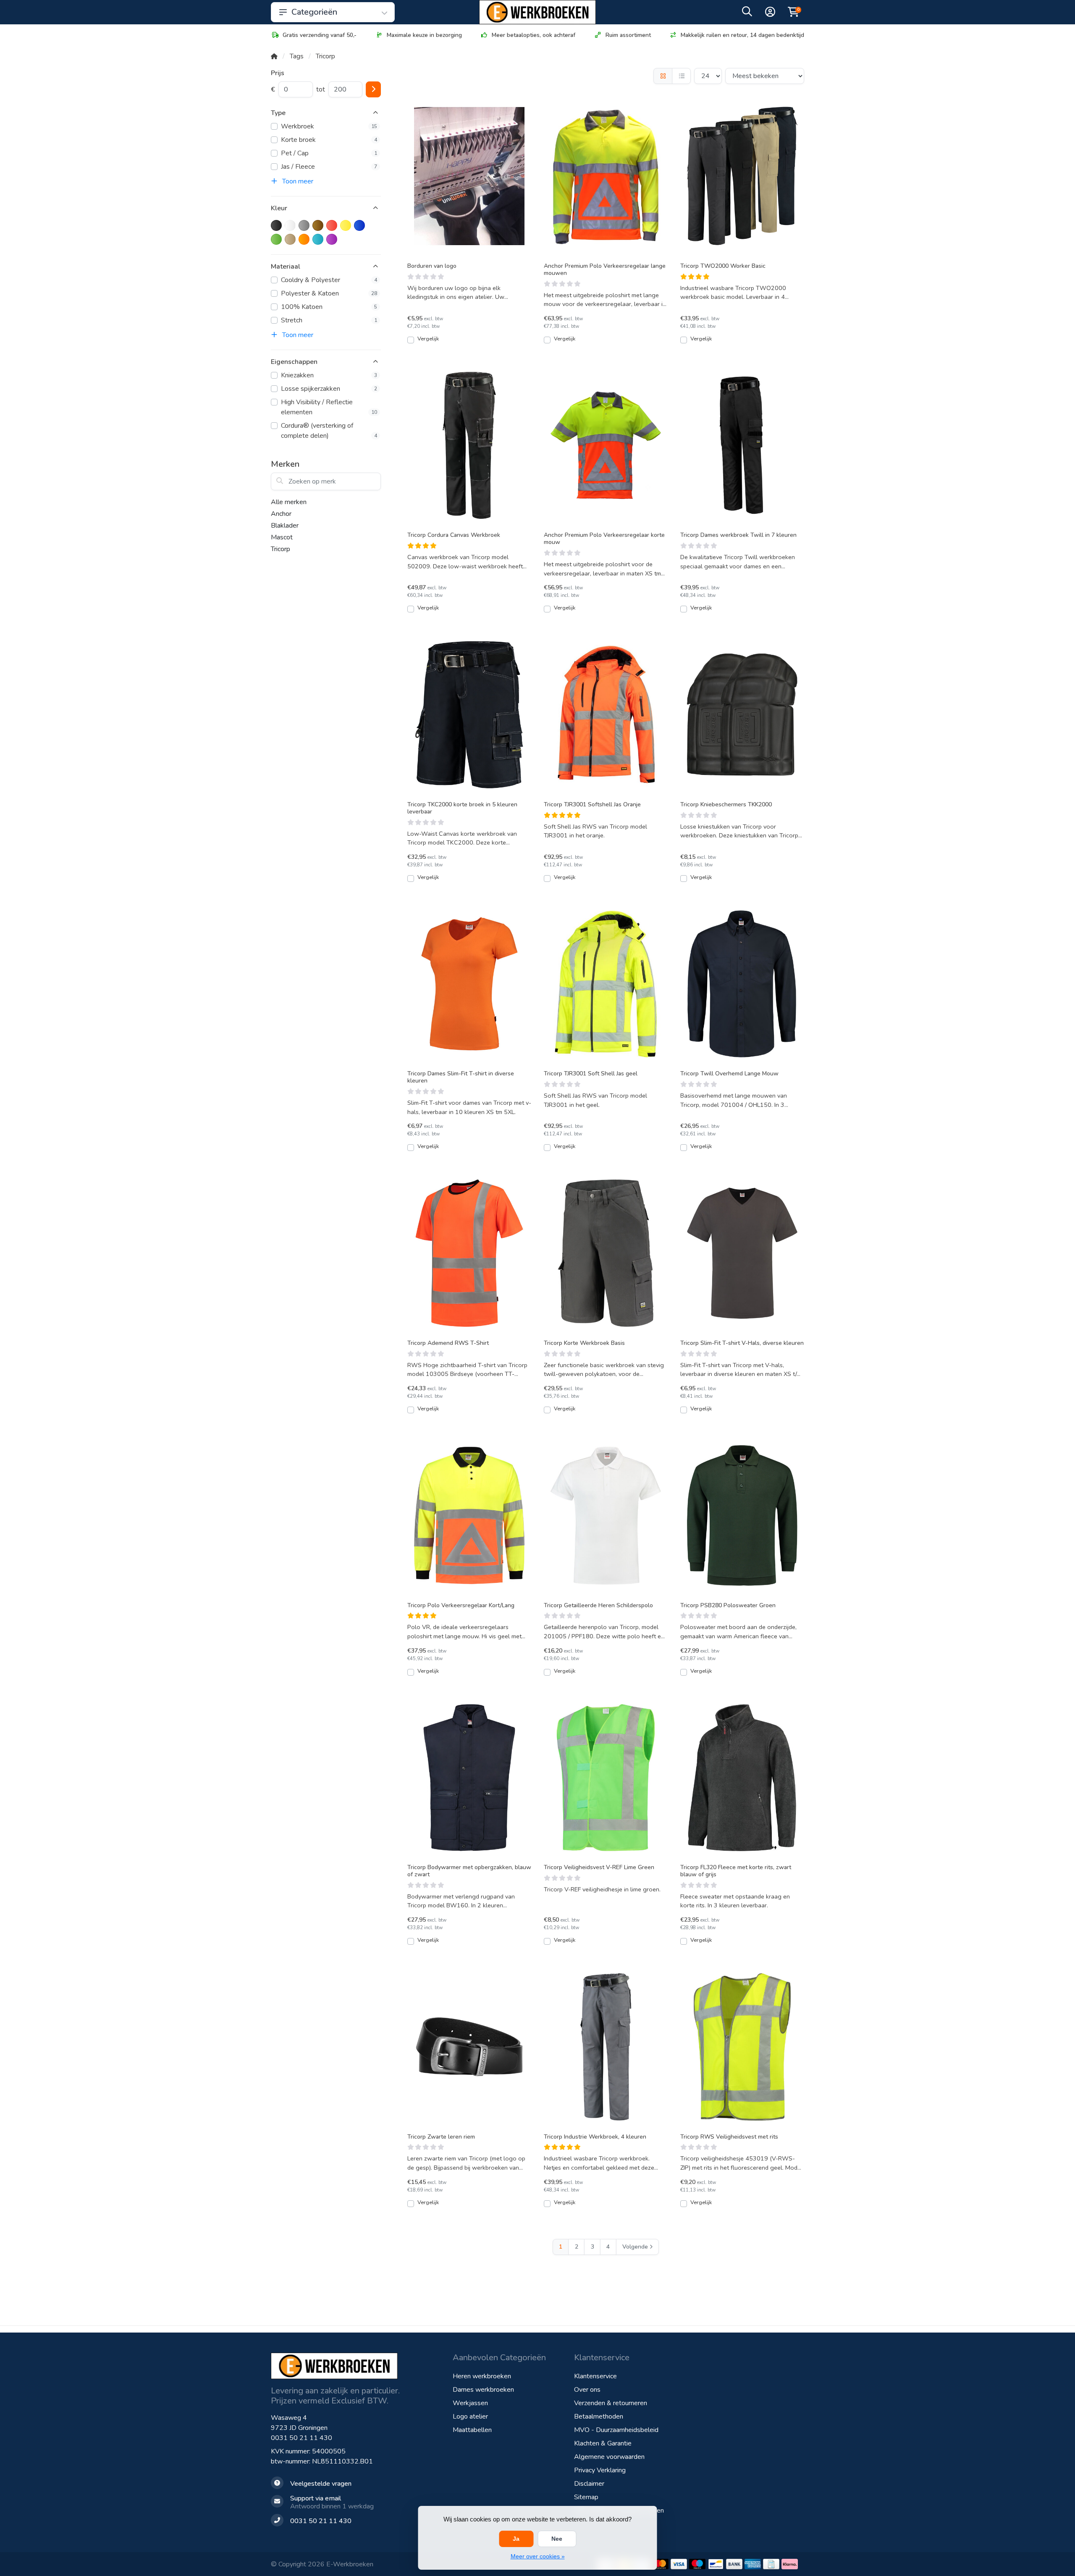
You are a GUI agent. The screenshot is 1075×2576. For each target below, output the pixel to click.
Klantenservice (595, 2376)
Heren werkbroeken (482, 2376)
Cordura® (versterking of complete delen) (329, 431)
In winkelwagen (474, 343)
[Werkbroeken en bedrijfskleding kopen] (537, 12)
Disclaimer (589, 2484)
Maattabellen (472, 2430)
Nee (557, 2539)
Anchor (281, 514)
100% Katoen (329, 307)
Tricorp (281, 549)
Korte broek (329, 140)
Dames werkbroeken (483, 2390)
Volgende (635, 2247)
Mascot (282, 537)
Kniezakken (329, 375)
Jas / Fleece (329, 167)
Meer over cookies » (538, 2556)
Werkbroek (329, 126)
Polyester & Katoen (329, 293)
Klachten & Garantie (603, 2443)
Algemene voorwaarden (609, 2457)
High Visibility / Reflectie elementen (329, 407)
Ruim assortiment (628, 35)
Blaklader (285, 526)
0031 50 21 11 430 (302, 2438)
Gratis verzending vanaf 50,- (320, 35)
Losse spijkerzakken (329, 389)
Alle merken (289, 502)
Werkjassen (470, 2403)
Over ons (587, 2390)
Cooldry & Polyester (329, 280)
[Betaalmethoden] (660, 2564)
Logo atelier (470, 2416)
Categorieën (314, 12)
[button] (747, 13)
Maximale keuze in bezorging (424, 35)
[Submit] (373, 89)
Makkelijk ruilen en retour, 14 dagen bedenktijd (742, 35)
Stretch (329, 320)
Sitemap (586, 2497)
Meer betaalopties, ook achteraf (534, 35)
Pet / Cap (329, 153)
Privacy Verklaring (600, 2470)
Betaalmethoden (599, 2416)
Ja (516, 2539)
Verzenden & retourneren (611, 2403)
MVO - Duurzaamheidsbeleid (616, 2430)
